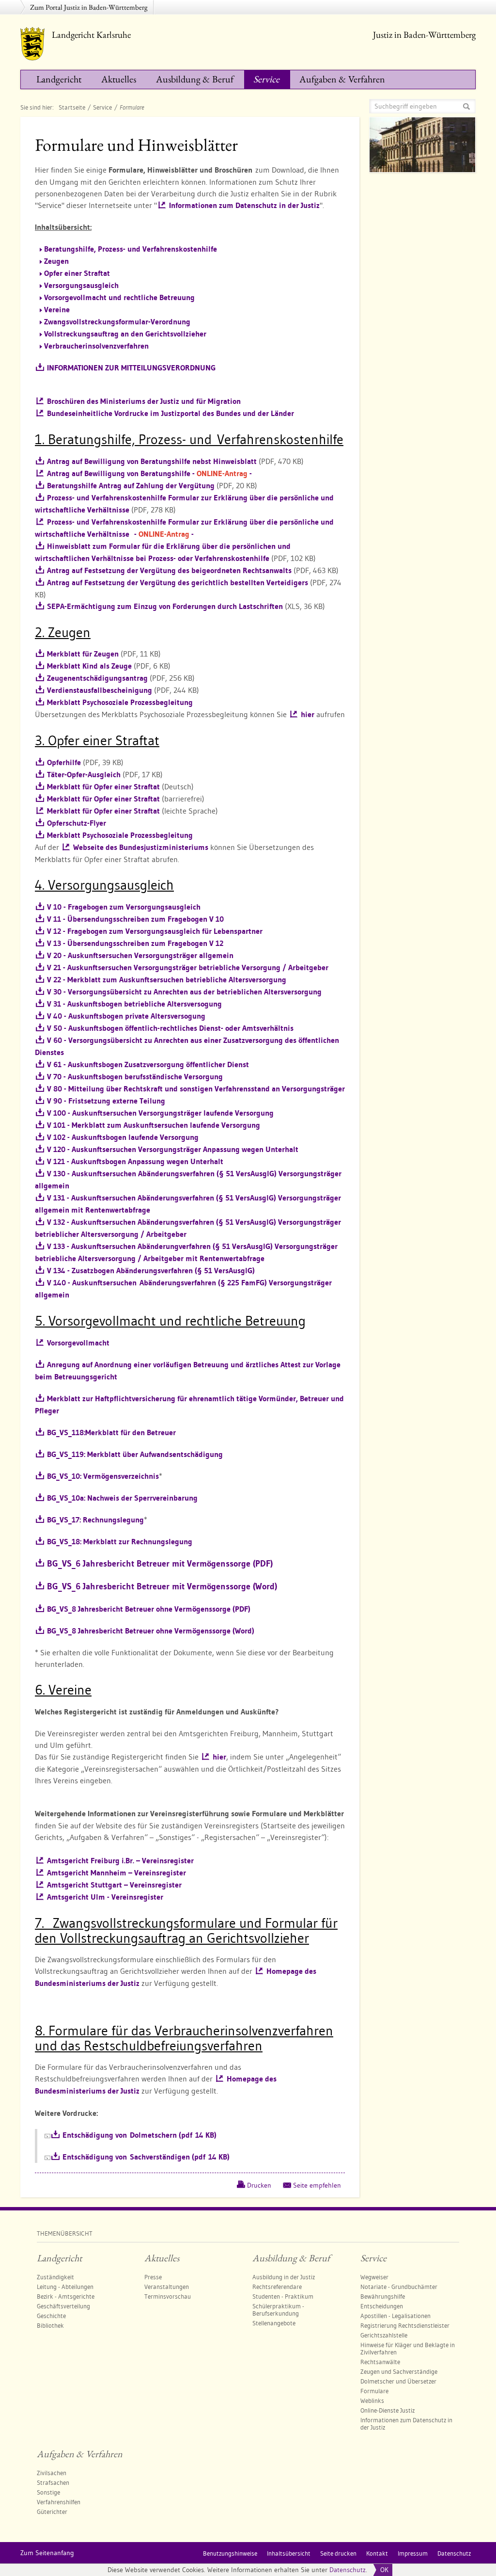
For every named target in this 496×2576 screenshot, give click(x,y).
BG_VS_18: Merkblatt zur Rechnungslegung (120, 1542)
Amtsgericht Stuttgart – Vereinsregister (114, 1885)
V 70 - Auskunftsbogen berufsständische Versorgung (135, 1077)
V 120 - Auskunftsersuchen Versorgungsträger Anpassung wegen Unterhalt (173, 1149)
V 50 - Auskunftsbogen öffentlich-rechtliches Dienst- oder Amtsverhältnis (170, 1028)
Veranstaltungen (167, 2287)
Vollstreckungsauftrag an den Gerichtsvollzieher (125, 334)
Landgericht (59, 79)
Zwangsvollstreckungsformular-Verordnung (117, 322)
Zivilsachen (52, 2473)
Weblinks (372, 2400)
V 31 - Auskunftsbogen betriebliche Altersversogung (134, 1004)
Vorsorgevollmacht (78, 1343)
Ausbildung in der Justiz (284, 2277)
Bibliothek (50, 2325)
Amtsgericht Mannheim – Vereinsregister (116, 1873)
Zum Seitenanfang (47, 2553)
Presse (153, 2277)
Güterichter (52, 2512)
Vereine (57, 310)
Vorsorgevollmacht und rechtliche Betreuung (119, 297)
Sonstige (48, 2492)
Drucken (259, 2185)
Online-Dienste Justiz (387, 2410)
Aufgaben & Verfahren (342, 79)
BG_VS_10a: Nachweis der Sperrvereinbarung (122, 1498)
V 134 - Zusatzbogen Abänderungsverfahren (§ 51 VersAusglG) (151, 1271)
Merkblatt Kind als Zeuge (89, 666)
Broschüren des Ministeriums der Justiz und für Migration (144, 401)
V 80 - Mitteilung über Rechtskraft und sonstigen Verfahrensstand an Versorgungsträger (196, 1089)
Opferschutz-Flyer (77, 823)
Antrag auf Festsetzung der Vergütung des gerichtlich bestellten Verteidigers (178, 583)
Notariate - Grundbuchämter (399, 2287)
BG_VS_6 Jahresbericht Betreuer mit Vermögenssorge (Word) (162, 1586)
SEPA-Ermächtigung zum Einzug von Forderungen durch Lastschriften (165, 606)
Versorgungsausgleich (81, 285)
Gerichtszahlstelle (384, 2335)
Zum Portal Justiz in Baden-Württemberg (89, 7)
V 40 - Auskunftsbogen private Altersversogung (126, 1016)
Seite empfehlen (317, 2185)
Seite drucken (338, 2553)
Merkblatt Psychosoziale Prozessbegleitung (120, 702)
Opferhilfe (64, 762)
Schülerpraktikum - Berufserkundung (278, 2310)
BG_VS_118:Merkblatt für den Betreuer (111, 1432)
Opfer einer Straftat (77, 273)
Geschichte (51, 2316)
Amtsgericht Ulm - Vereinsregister (105, 1897)
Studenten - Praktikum (283, 2296)
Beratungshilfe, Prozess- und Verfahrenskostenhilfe (131, 249)
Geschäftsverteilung (63, 2306)
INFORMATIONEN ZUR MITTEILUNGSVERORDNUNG (131, 368)
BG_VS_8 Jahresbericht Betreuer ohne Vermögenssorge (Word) (151, 1631)
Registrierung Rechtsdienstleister (405, 2325)
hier (308, 714)
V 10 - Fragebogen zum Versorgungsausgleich (124, 907)
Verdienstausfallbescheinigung (100, 690)
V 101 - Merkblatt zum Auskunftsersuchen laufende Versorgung (154, 1125)
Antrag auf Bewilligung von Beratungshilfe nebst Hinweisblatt (152, 461)
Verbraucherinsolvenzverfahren (96, 346)
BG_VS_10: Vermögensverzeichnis (103, 1476)
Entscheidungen (382, 2306)
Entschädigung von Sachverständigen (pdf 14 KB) (146, 2157)
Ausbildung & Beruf (195, 79)
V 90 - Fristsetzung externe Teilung (106, 1101)
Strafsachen (53, 2482)
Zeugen (56, 261)
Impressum (413, 2553)
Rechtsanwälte (380, 2362)
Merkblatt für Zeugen (83, 654)
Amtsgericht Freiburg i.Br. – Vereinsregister (120, 1861)
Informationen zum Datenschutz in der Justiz (244, 205)
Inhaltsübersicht (289, 2553)
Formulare (374, 2391)
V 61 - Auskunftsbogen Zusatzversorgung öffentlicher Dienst (148, 1064)
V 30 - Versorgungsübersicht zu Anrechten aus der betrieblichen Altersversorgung (184, 992)
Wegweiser (374, 2277)
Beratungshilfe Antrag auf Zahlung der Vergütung (131, 486)
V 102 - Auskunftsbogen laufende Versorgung (123, 1137)
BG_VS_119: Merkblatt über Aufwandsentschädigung (135, 1454)
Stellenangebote (274, 2323)
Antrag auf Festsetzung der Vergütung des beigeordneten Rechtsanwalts (169, 570)
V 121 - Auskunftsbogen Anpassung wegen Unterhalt (135, 1161)
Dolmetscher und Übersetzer (398, 2381)
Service (266, 79)
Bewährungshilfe (383, 2296)
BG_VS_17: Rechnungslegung (95, 1520)
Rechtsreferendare (277, 2287)
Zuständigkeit (55, 2277)
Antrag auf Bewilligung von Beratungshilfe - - (149, 473)
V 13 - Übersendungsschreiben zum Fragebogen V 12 (135, 943)
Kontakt (377, 2553)
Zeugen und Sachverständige (399, 2371)
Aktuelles (119, 79)
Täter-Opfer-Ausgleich (84, 775)
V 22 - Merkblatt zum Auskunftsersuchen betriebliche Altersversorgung (167, 980)
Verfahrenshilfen (59, 2502)
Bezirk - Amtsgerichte (66, 2296)
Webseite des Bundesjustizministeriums (141, 847)
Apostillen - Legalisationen (395, 2316)
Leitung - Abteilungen (65, 2287)
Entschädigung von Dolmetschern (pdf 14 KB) (139, 2135)
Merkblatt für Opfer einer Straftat (103, 787)
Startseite (72, 107)
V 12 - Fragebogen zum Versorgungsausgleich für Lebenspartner (155, 931)
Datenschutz (348, 2570)
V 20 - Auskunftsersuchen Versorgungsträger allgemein (140, 955)
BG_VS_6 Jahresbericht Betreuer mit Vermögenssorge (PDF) (160, 1564)
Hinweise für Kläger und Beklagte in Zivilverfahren (408, 2348)
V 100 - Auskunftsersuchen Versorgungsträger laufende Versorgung (160, 1113)
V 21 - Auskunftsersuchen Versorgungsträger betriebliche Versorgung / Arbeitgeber (188, 968)
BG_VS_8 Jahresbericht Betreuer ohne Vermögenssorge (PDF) (149, 1609)
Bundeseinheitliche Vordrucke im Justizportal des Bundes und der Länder (170, 413)
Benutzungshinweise (230, 2553)
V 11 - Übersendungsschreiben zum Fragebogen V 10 (135, 919)
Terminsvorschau (168, 2296)
